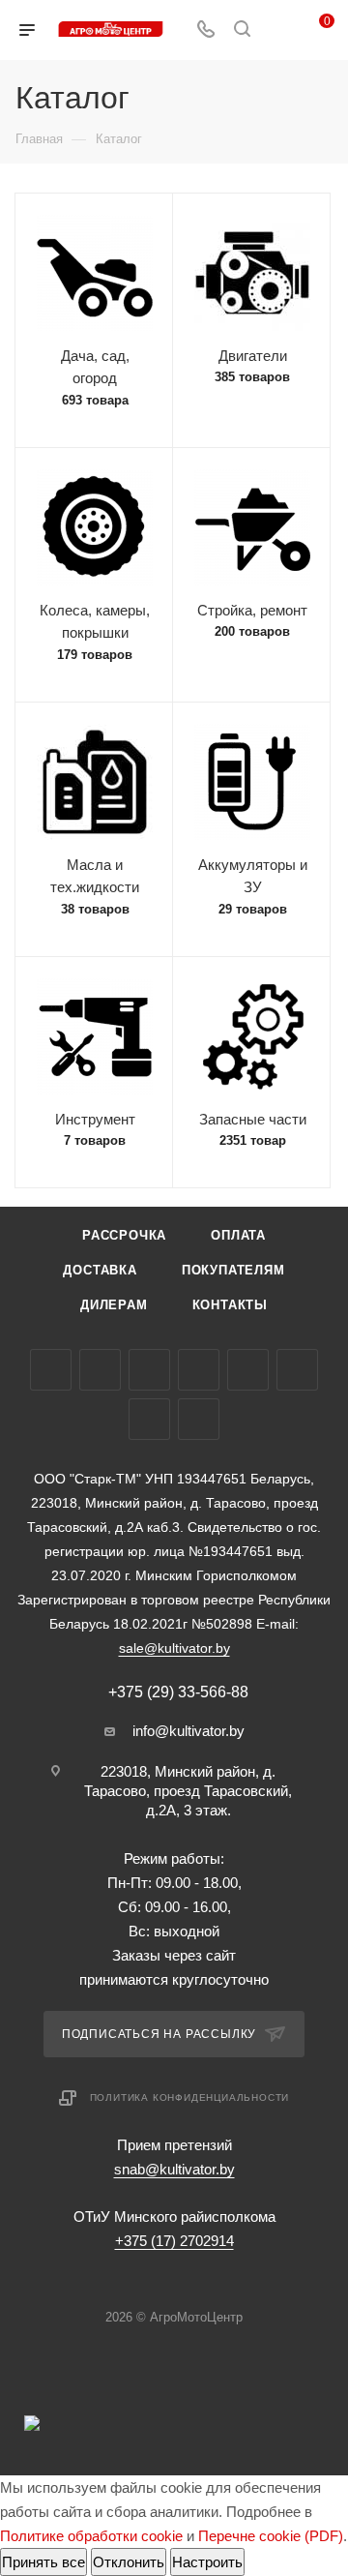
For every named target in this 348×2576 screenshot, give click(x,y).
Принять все (43, 2562)
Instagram (149, 1370)
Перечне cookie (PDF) (271, 2536)
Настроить (207, 2562)
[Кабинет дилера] (278, 30)
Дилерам (114, 1305)
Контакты (230, 1305)
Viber (297, 1370)
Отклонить (129, 2562)
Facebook (100, 1370)
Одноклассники (248, 1370)
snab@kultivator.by (174, 2169)
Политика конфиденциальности (190, 2097)
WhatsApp (149, 1419)
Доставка (100, 1270)
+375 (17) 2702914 (174, 2241)
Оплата (238, 1235)
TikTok (199, 1419)
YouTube (199, 1370)
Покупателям (233, 1270)
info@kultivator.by (188, 1731)
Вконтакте (51, 1370)
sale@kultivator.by (174, 1648)
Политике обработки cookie (91, 2536)
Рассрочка (124, 1235)
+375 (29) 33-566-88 (178, 1692)
